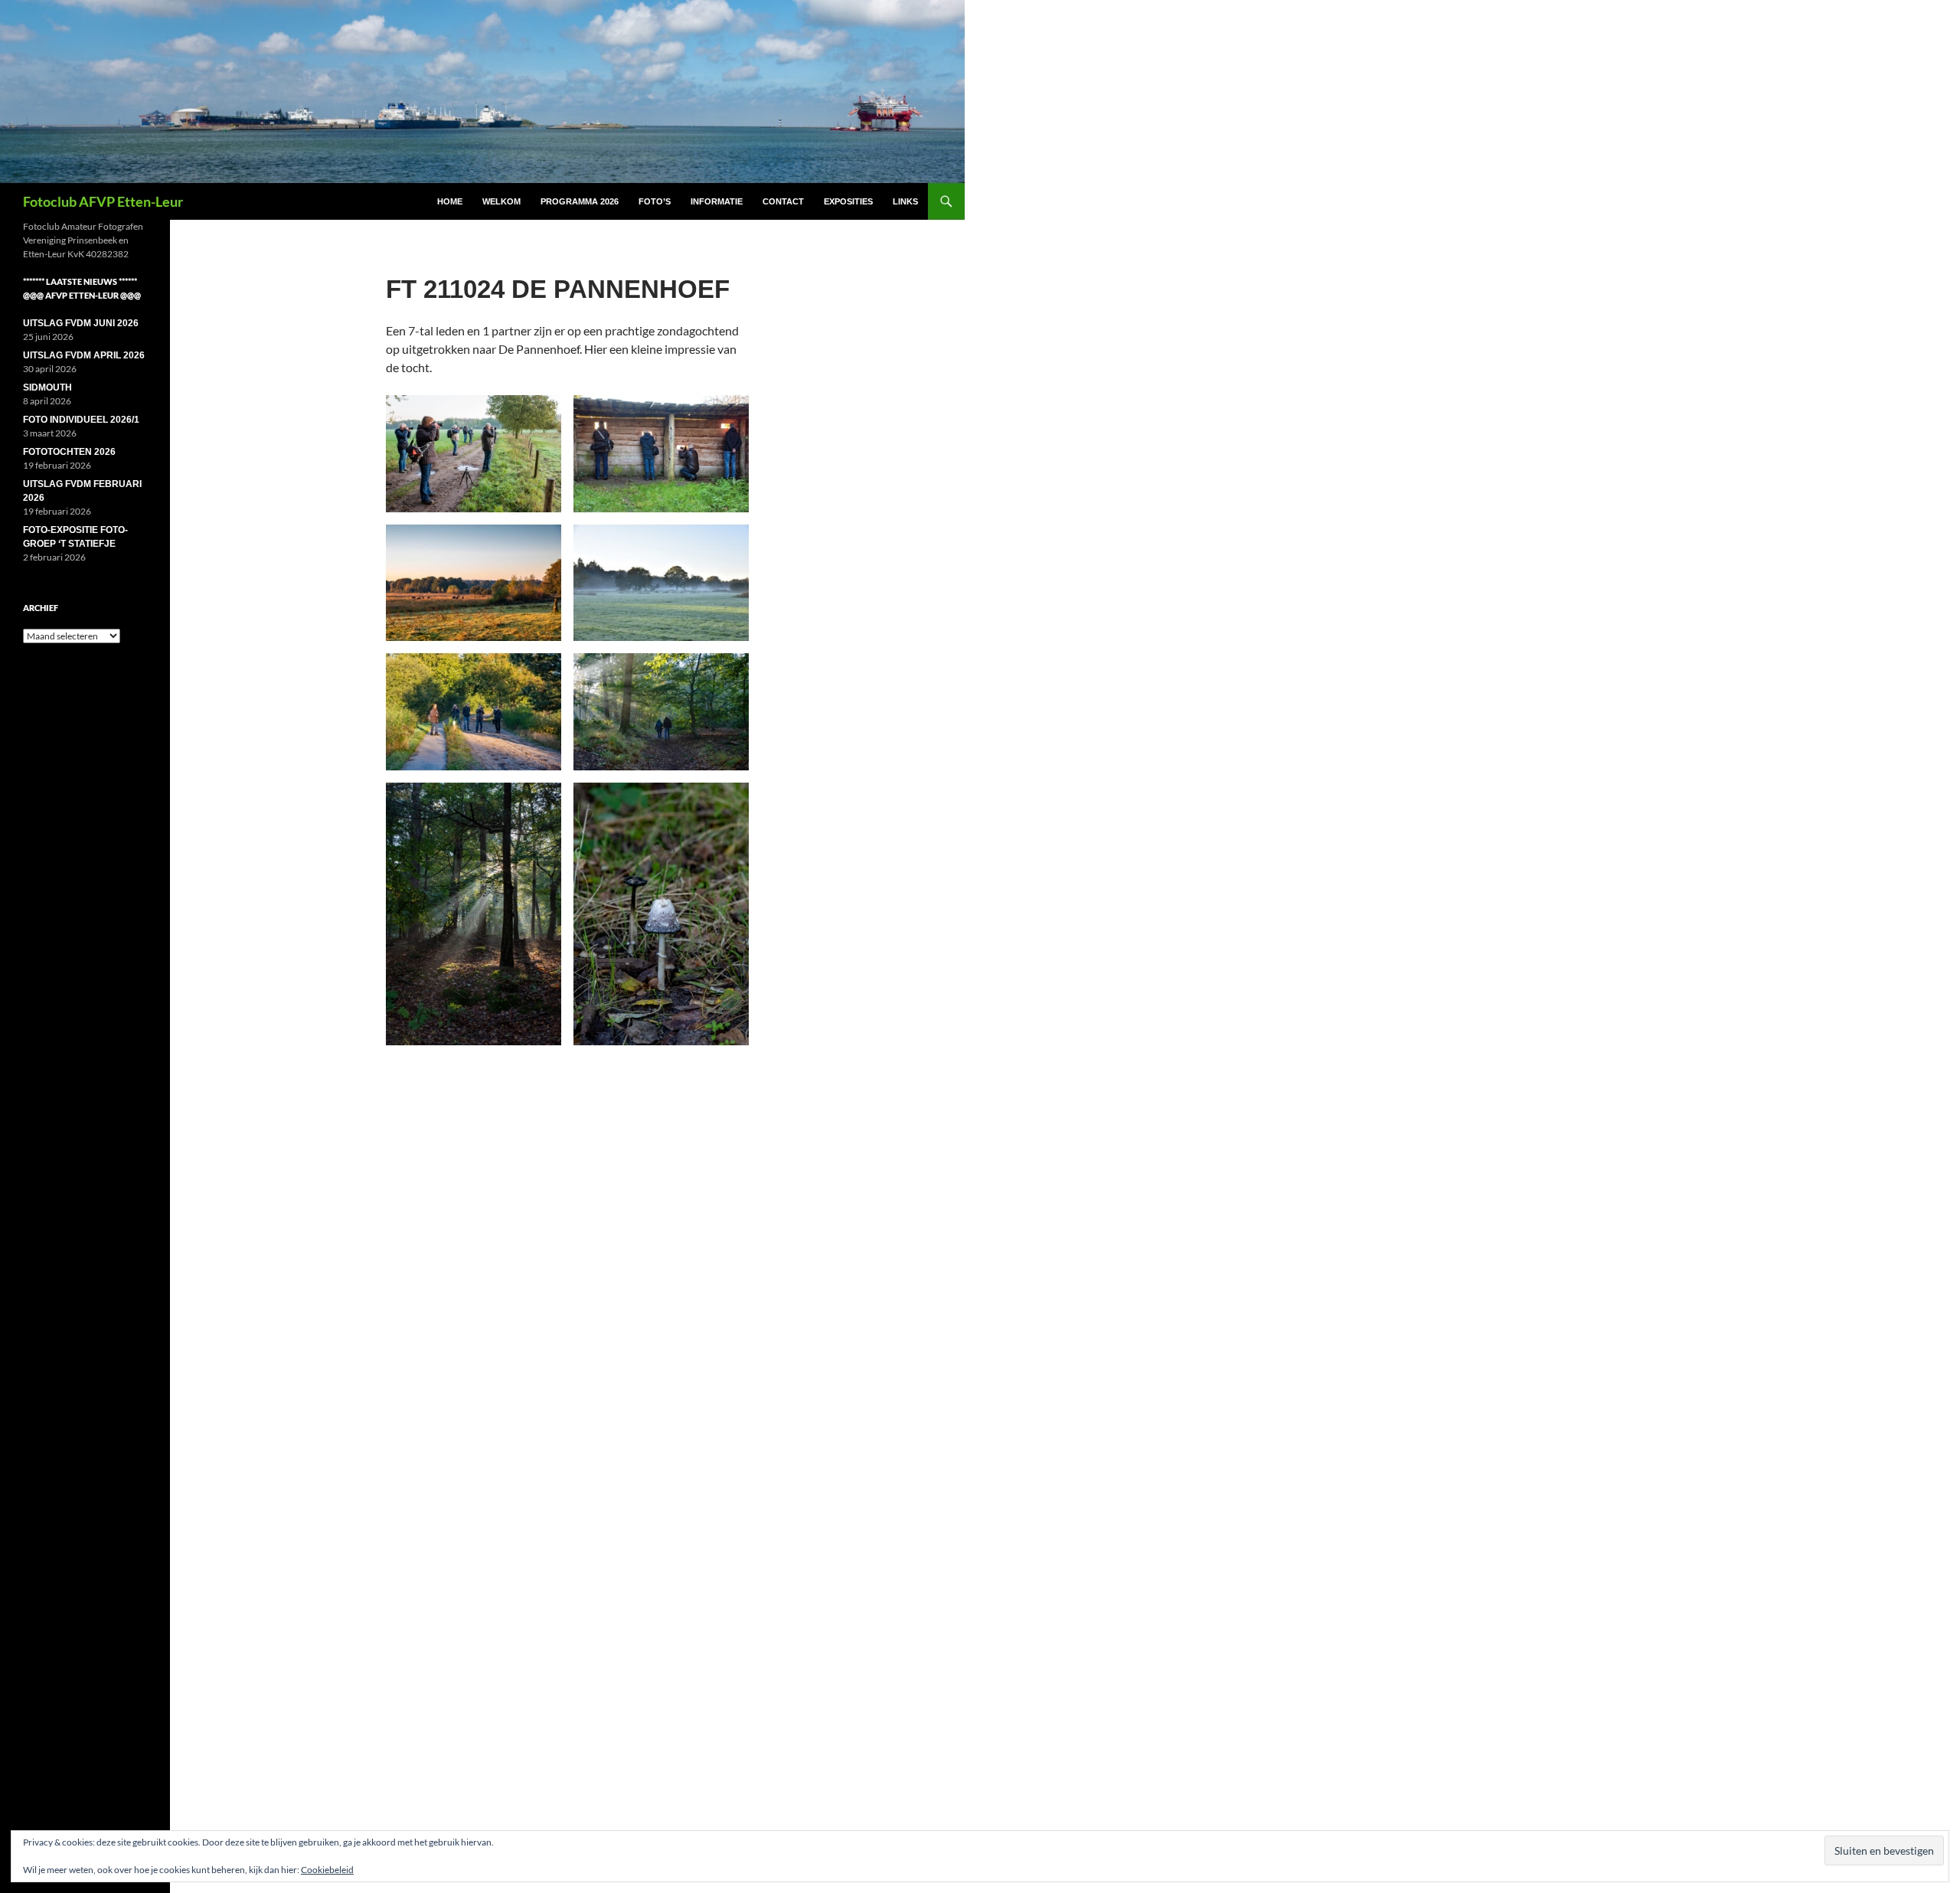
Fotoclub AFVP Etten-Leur (103, 201)
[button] (474, 454)
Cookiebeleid (327, 1870)
